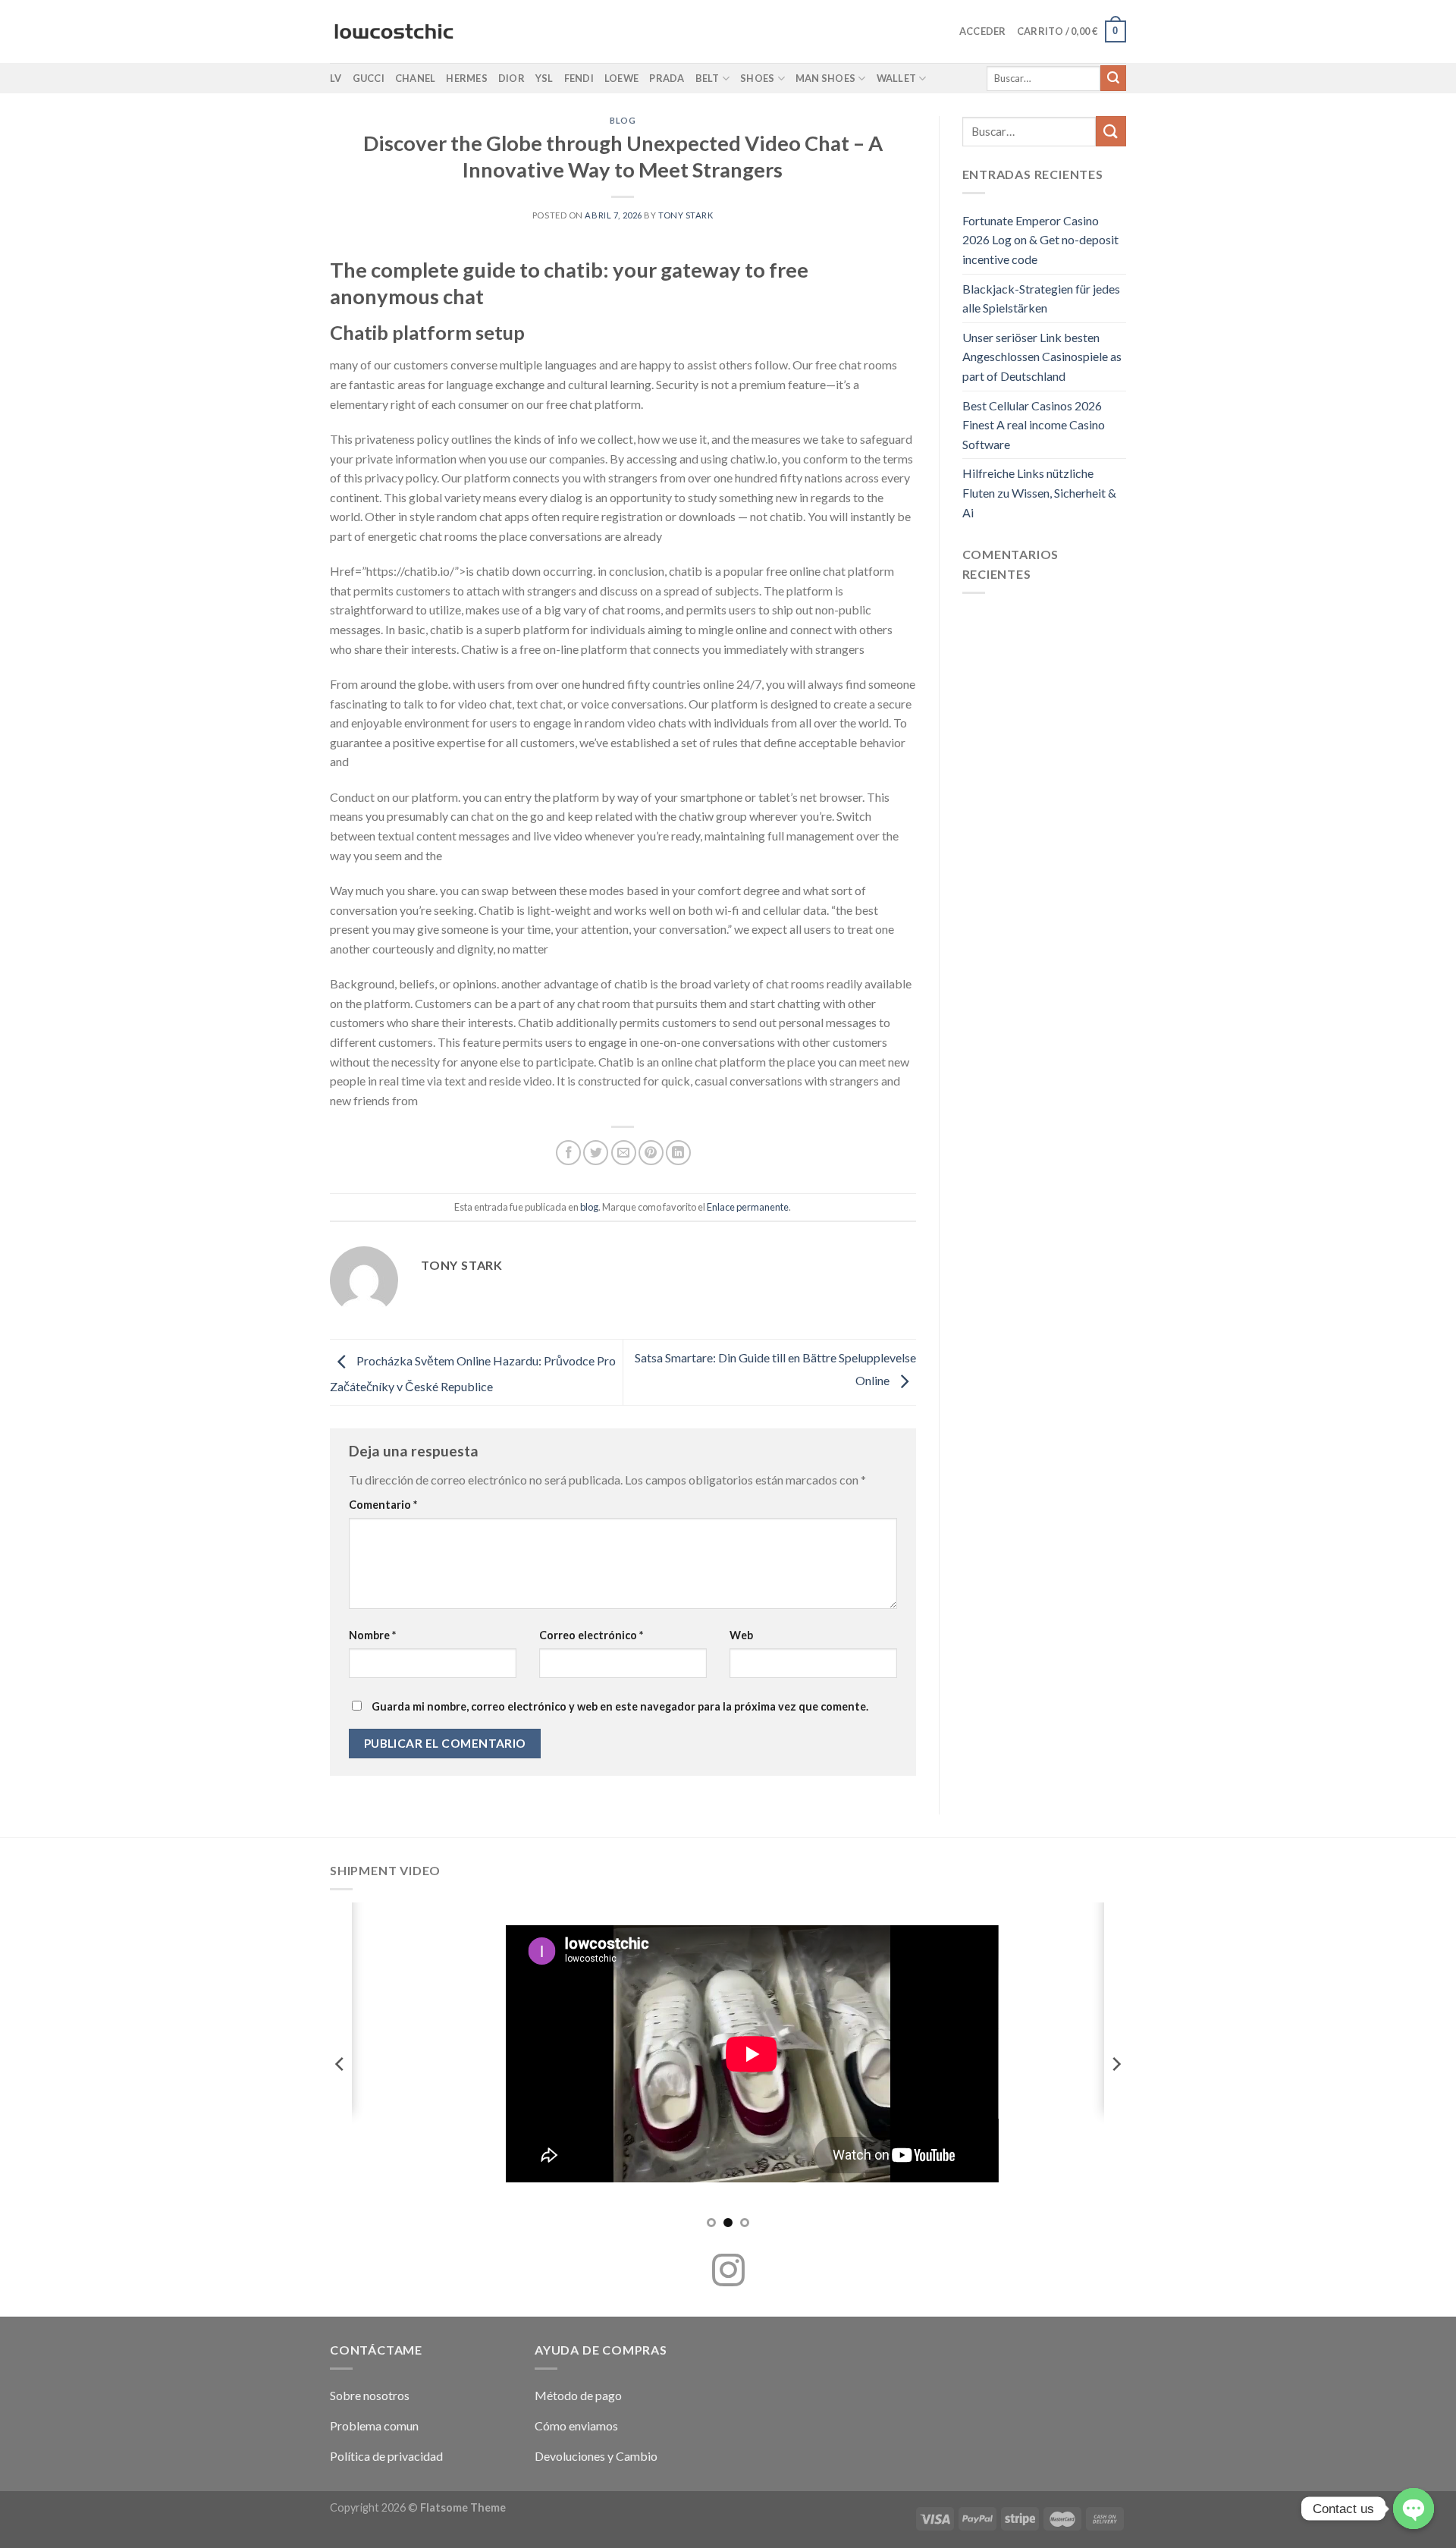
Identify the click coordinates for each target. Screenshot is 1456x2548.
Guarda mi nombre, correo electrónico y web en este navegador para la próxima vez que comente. (620, 1706)
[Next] (1116, 2064)
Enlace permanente (748, 1207)
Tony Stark (686, 215)
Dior (511, 78)
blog (623, 120)
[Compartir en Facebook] (568, 1153)
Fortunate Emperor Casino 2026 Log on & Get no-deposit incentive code (1040, 240)
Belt (708, 78)
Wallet (897, 78)
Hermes (467, 78)
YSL (544, 78)
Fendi (579, 78)
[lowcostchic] (394, 32)
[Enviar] (1113, 78)
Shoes (757, 78)
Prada (667, 78)
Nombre (372, 1635)
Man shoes (825, 78)
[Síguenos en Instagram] (728, 2273)
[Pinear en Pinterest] (651, 1153)
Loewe (621, 78)
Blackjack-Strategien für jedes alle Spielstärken (1041, 298)
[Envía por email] (624, 1153)
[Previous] (340, 2064)
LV (336, 78)
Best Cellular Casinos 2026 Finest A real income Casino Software (1034, 425)
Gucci (369, 78)
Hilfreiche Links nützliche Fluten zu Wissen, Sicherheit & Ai (1039, 492)
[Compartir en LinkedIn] (678, 1153)
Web (741, 1635)
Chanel (416, 78)
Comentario (383, 1505)
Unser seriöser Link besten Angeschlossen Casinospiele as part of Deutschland (1042, 357)
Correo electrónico (591, 1635)
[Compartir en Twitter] (596, 1153)
